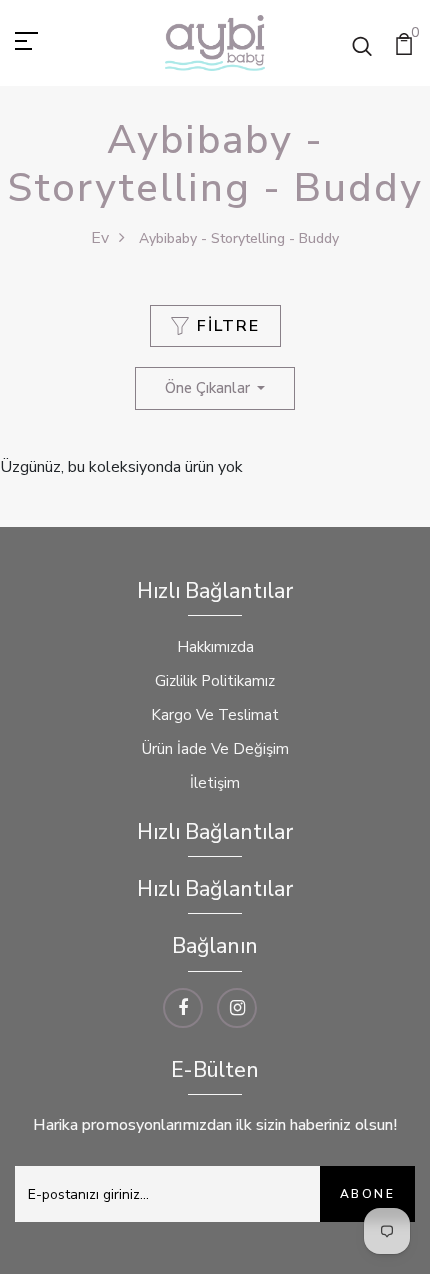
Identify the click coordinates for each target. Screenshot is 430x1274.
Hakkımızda (215, 647)
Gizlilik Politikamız (215, 681)
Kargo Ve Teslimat (215, 715)
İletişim (215, 783)
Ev (100, 238)
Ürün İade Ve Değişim (215, 749)
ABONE (367, 1194)
